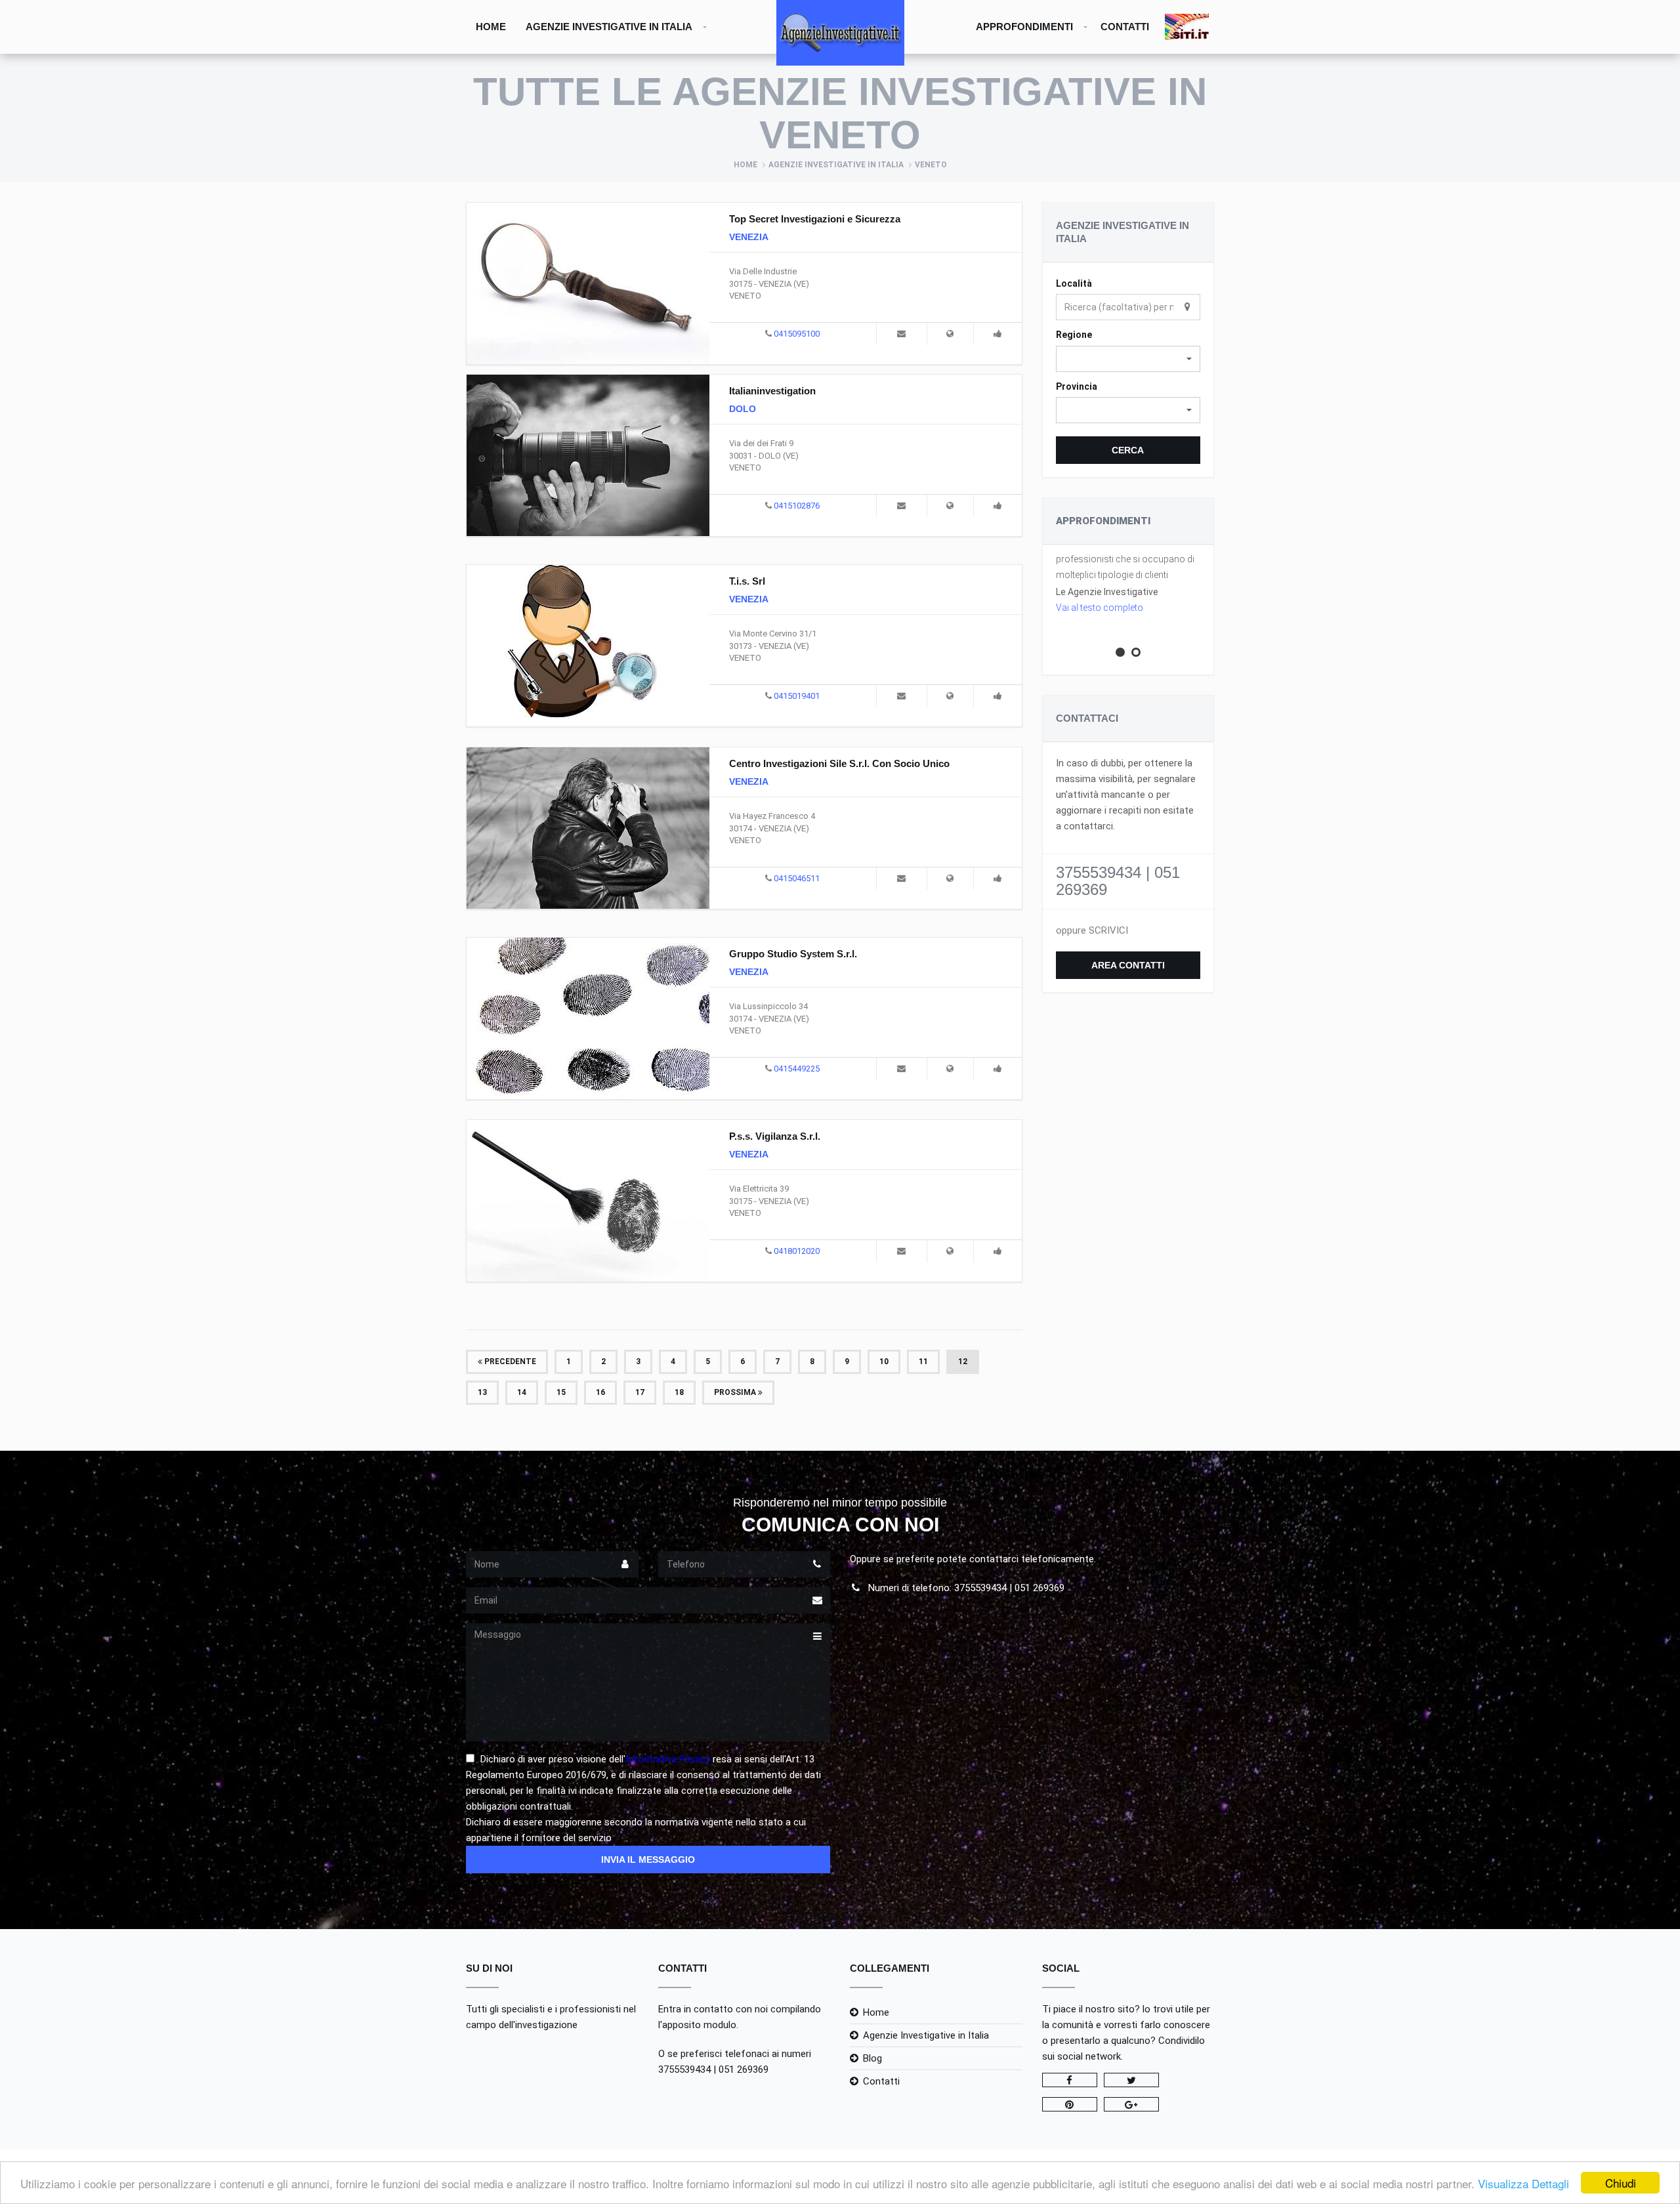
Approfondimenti (1024, 27)
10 (884, 1362)
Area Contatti (1128, 965)
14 (522, 1392)
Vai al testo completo (1100, 608)
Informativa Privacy (668, 1759)
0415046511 (797, 878)
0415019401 (797, 696)
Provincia (1077, 386)
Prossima (736, 1392)
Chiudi (1621, 2183)
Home (491, 27)
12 (963, 1362)
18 (679, 1392)
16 (600, 1392)
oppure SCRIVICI (1092, 930)
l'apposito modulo (697, 2025)
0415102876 (797, 506)
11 (923, 1362)
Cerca (1128, 450)
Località (1074, 283)
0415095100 (797, 334)
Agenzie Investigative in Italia (609, 27)
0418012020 (797, 1251)
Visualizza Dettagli (1523, 2183)
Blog (872, 2058)
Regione (1074, 335)
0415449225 (797, 1069)
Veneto (931, 165)
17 (640, 1392)
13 (482, 1392)
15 (561, 1392)
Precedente (509, 1362)
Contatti (1125, 27)
